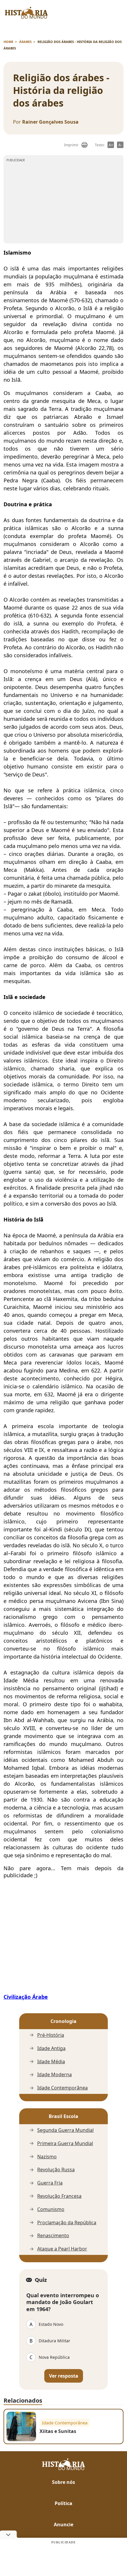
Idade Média (51, 2062)
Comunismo (51, 2209)
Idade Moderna (54, 2075)
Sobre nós (63, 2482)
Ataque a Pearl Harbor (62, 2249)
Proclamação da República (67, 2223)
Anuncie (63, 2524)
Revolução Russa (56, 2170)
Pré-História (51, 2035)
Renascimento (53, 2236)
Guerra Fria (50, 2183)
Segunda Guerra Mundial (65, 2130)
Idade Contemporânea (62, 2088)
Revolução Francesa (59, 2196)
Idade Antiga (51, 2048)
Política (63, 2503)
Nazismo (47, 2157)
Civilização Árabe (26, 1997)
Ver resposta (64, 2376)
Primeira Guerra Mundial (65, 2143)
